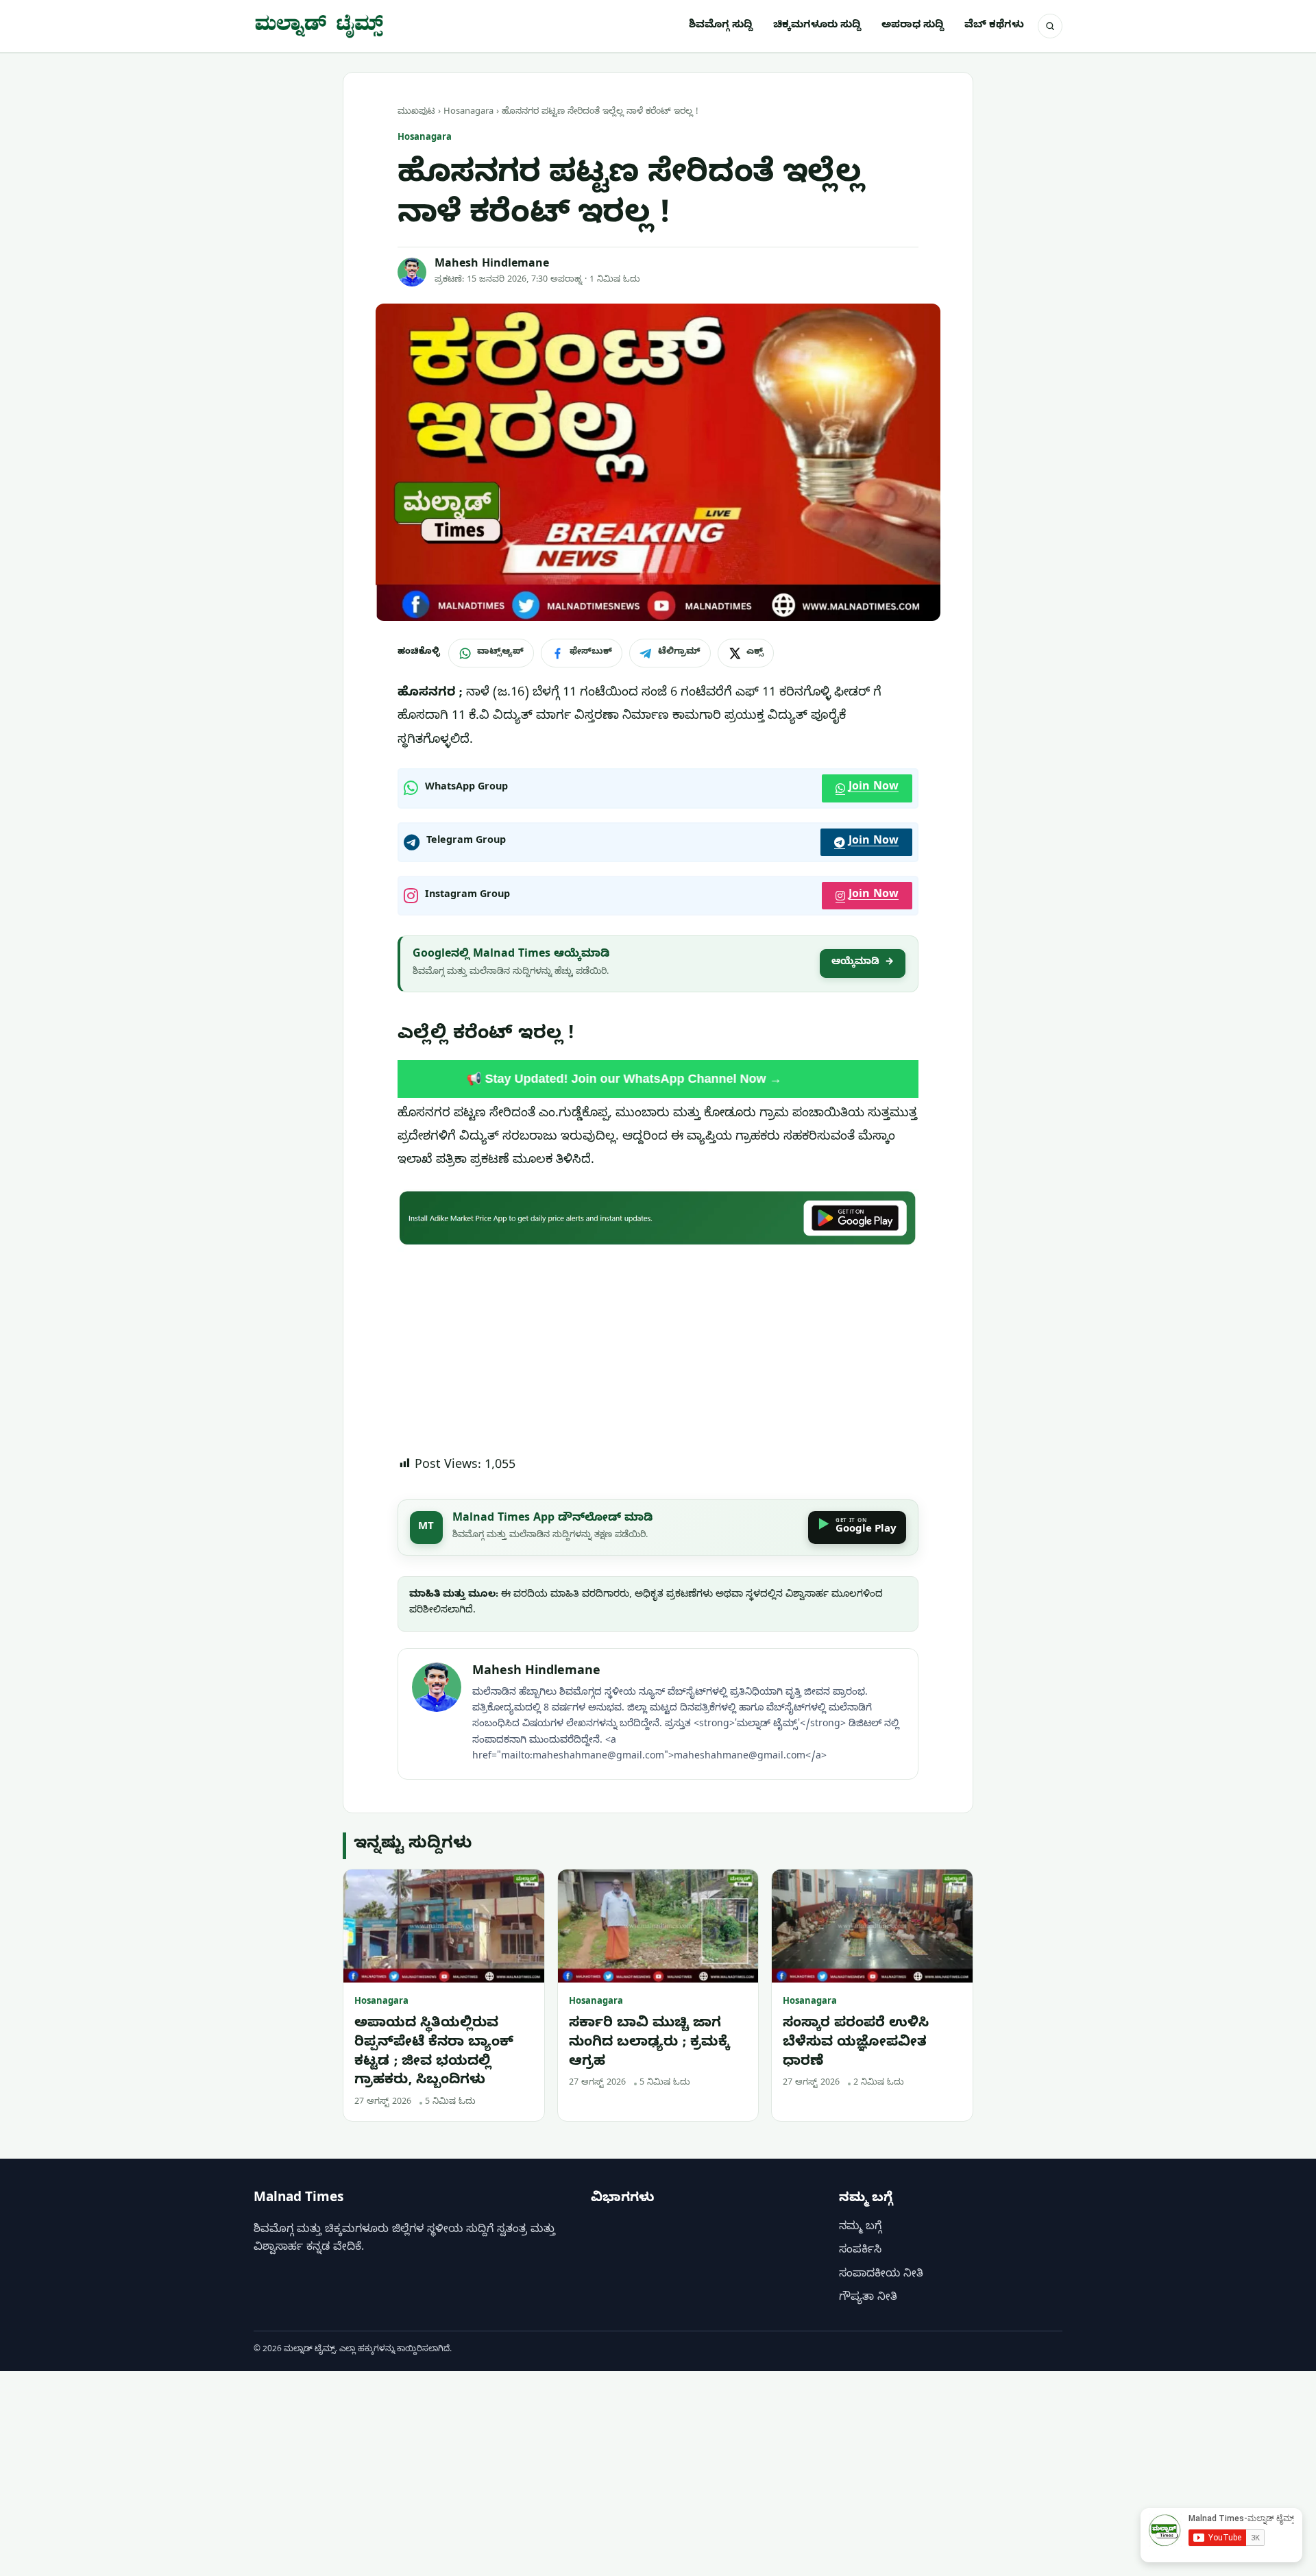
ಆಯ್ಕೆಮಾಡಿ (863, 963)
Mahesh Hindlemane (492, 265)
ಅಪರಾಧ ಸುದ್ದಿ (913, 26)
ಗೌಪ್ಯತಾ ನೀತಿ (868, 2298)
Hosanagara (468, 112)
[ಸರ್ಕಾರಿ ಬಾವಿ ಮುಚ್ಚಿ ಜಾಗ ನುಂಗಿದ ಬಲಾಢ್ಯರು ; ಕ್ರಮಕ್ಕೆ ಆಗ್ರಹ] (658, 1926)
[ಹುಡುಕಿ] (1050, 26)
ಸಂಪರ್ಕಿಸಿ (860, 2251)
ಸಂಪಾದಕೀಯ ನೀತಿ (881, 2275)
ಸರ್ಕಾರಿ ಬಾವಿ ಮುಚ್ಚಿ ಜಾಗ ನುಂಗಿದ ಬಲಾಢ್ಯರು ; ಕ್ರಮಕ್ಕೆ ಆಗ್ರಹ (649, 2044)
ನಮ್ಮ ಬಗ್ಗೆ (860, 2228)
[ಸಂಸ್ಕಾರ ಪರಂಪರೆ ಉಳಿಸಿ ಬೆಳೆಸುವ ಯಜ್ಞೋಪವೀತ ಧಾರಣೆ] (872, 1926)
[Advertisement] (658, 1353)
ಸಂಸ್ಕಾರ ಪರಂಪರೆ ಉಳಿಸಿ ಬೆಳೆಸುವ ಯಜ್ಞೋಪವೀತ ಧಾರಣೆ (856, 2044)
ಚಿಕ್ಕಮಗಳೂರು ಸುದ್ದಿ (817, 26)
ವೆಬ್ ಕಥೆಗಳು (994, 26)
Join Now (874, 788)
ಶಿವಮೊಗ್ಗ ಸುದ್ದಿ (721, 26)
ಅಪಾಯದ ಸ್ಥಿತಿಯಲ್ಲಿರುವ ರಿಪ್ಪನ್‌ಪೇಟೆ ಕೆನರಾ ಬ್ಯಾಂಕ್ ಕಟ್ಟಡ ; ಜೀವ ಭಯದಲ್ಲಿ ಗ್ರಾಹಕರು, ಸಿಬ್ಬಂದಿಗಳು (434, 2053)
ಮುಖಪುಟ (416, 112)
